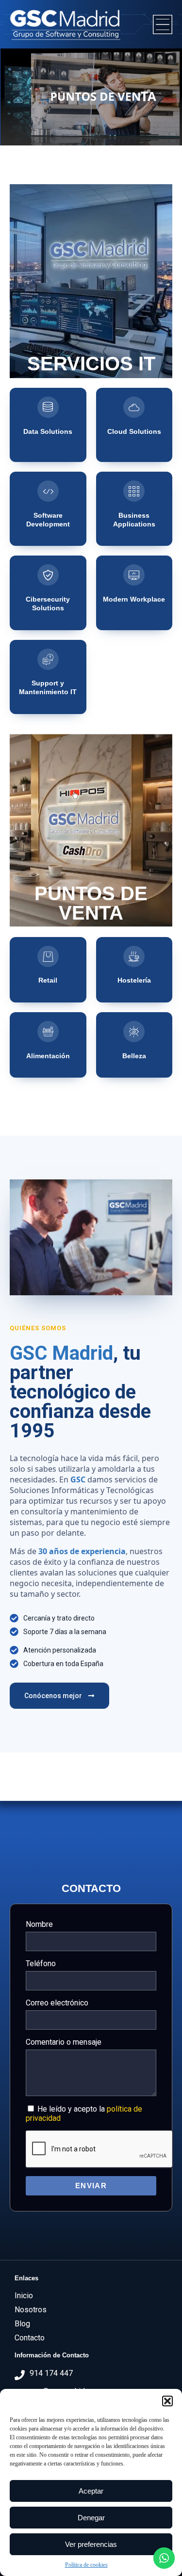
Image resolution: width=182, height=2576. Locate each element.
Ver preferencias (91, 2544)
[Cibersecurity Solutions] (48, 575)
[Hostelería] (134, 956)
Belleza (134, 1056)
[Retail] (48, 956)
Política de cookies (86, 2565)
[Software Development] (48, 491)
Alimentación (48, 1056)
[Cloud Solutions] (134, 407)
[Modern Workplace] (134, 575)
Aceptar (91, 2491)
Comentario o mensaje (64, 2042)
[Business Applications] (134, 491)
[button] (167, 2401)
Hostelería (134, 980)
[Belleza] (134, 1032)
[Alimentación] (48, 1032)
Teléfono (41, 1964)
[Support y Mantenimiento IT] (48, 659)
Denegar (91, 2518)
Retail (48, 980)
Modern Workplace (134, 599)
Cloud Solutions (134, 431)
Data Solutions (48, 431)
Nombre (39, 1924)
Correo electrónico (57, 2003)
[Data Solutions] (48, 407)
